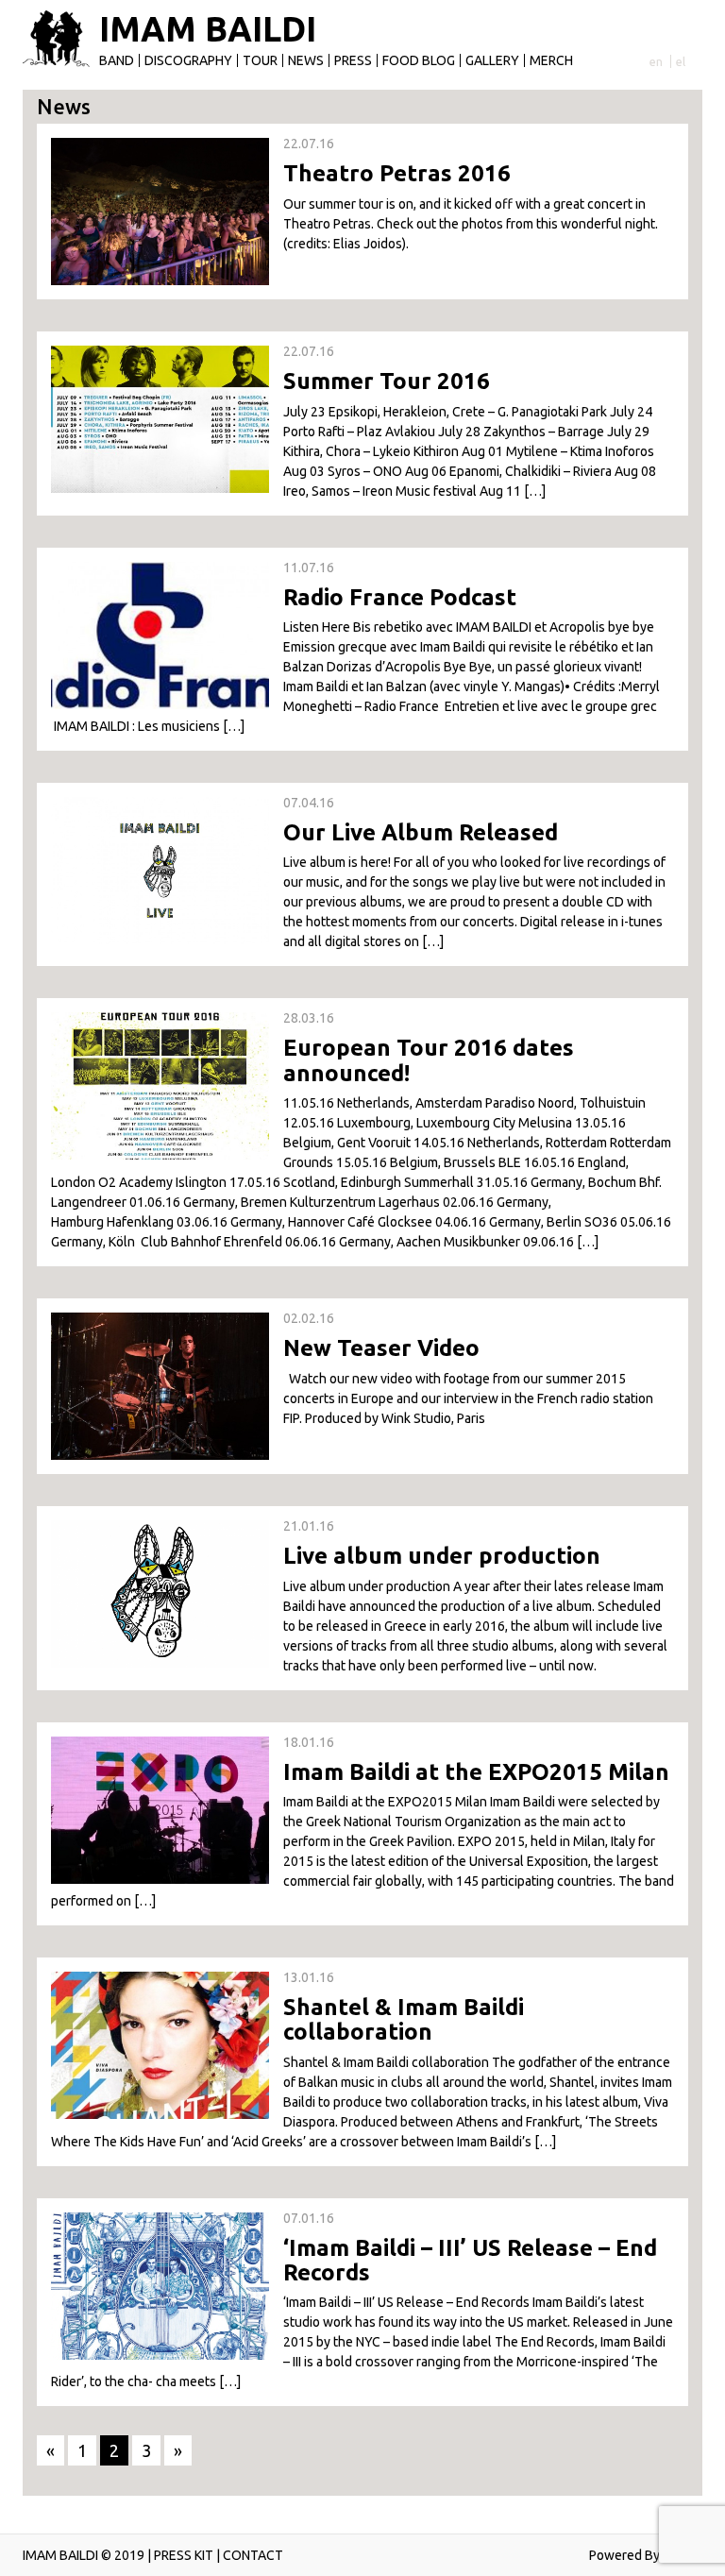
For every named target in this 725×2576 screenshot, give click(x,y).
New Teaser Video (381, 1348)
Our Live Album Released (421, 832)
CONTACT (253, 2555)
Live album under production (442, 1556)
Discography (188, 60)
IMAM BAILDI (208, 29)
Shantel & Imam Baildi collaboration (404, 2019)
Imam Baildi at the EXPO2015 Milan (476, 1772)
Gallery (492, 60)
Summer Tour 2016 (387, 381)
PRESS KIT (184, 2555)
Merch (551, 60)
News (306, 60)
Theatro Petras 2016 (397, 173)
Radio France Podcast (400, 597)
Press (353, 60)
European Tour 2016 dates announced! (429, 1060)
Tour (260, 60)
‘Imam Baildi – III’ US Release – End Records (470, 2260)
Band (117, 60)
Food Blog (419, 60)
